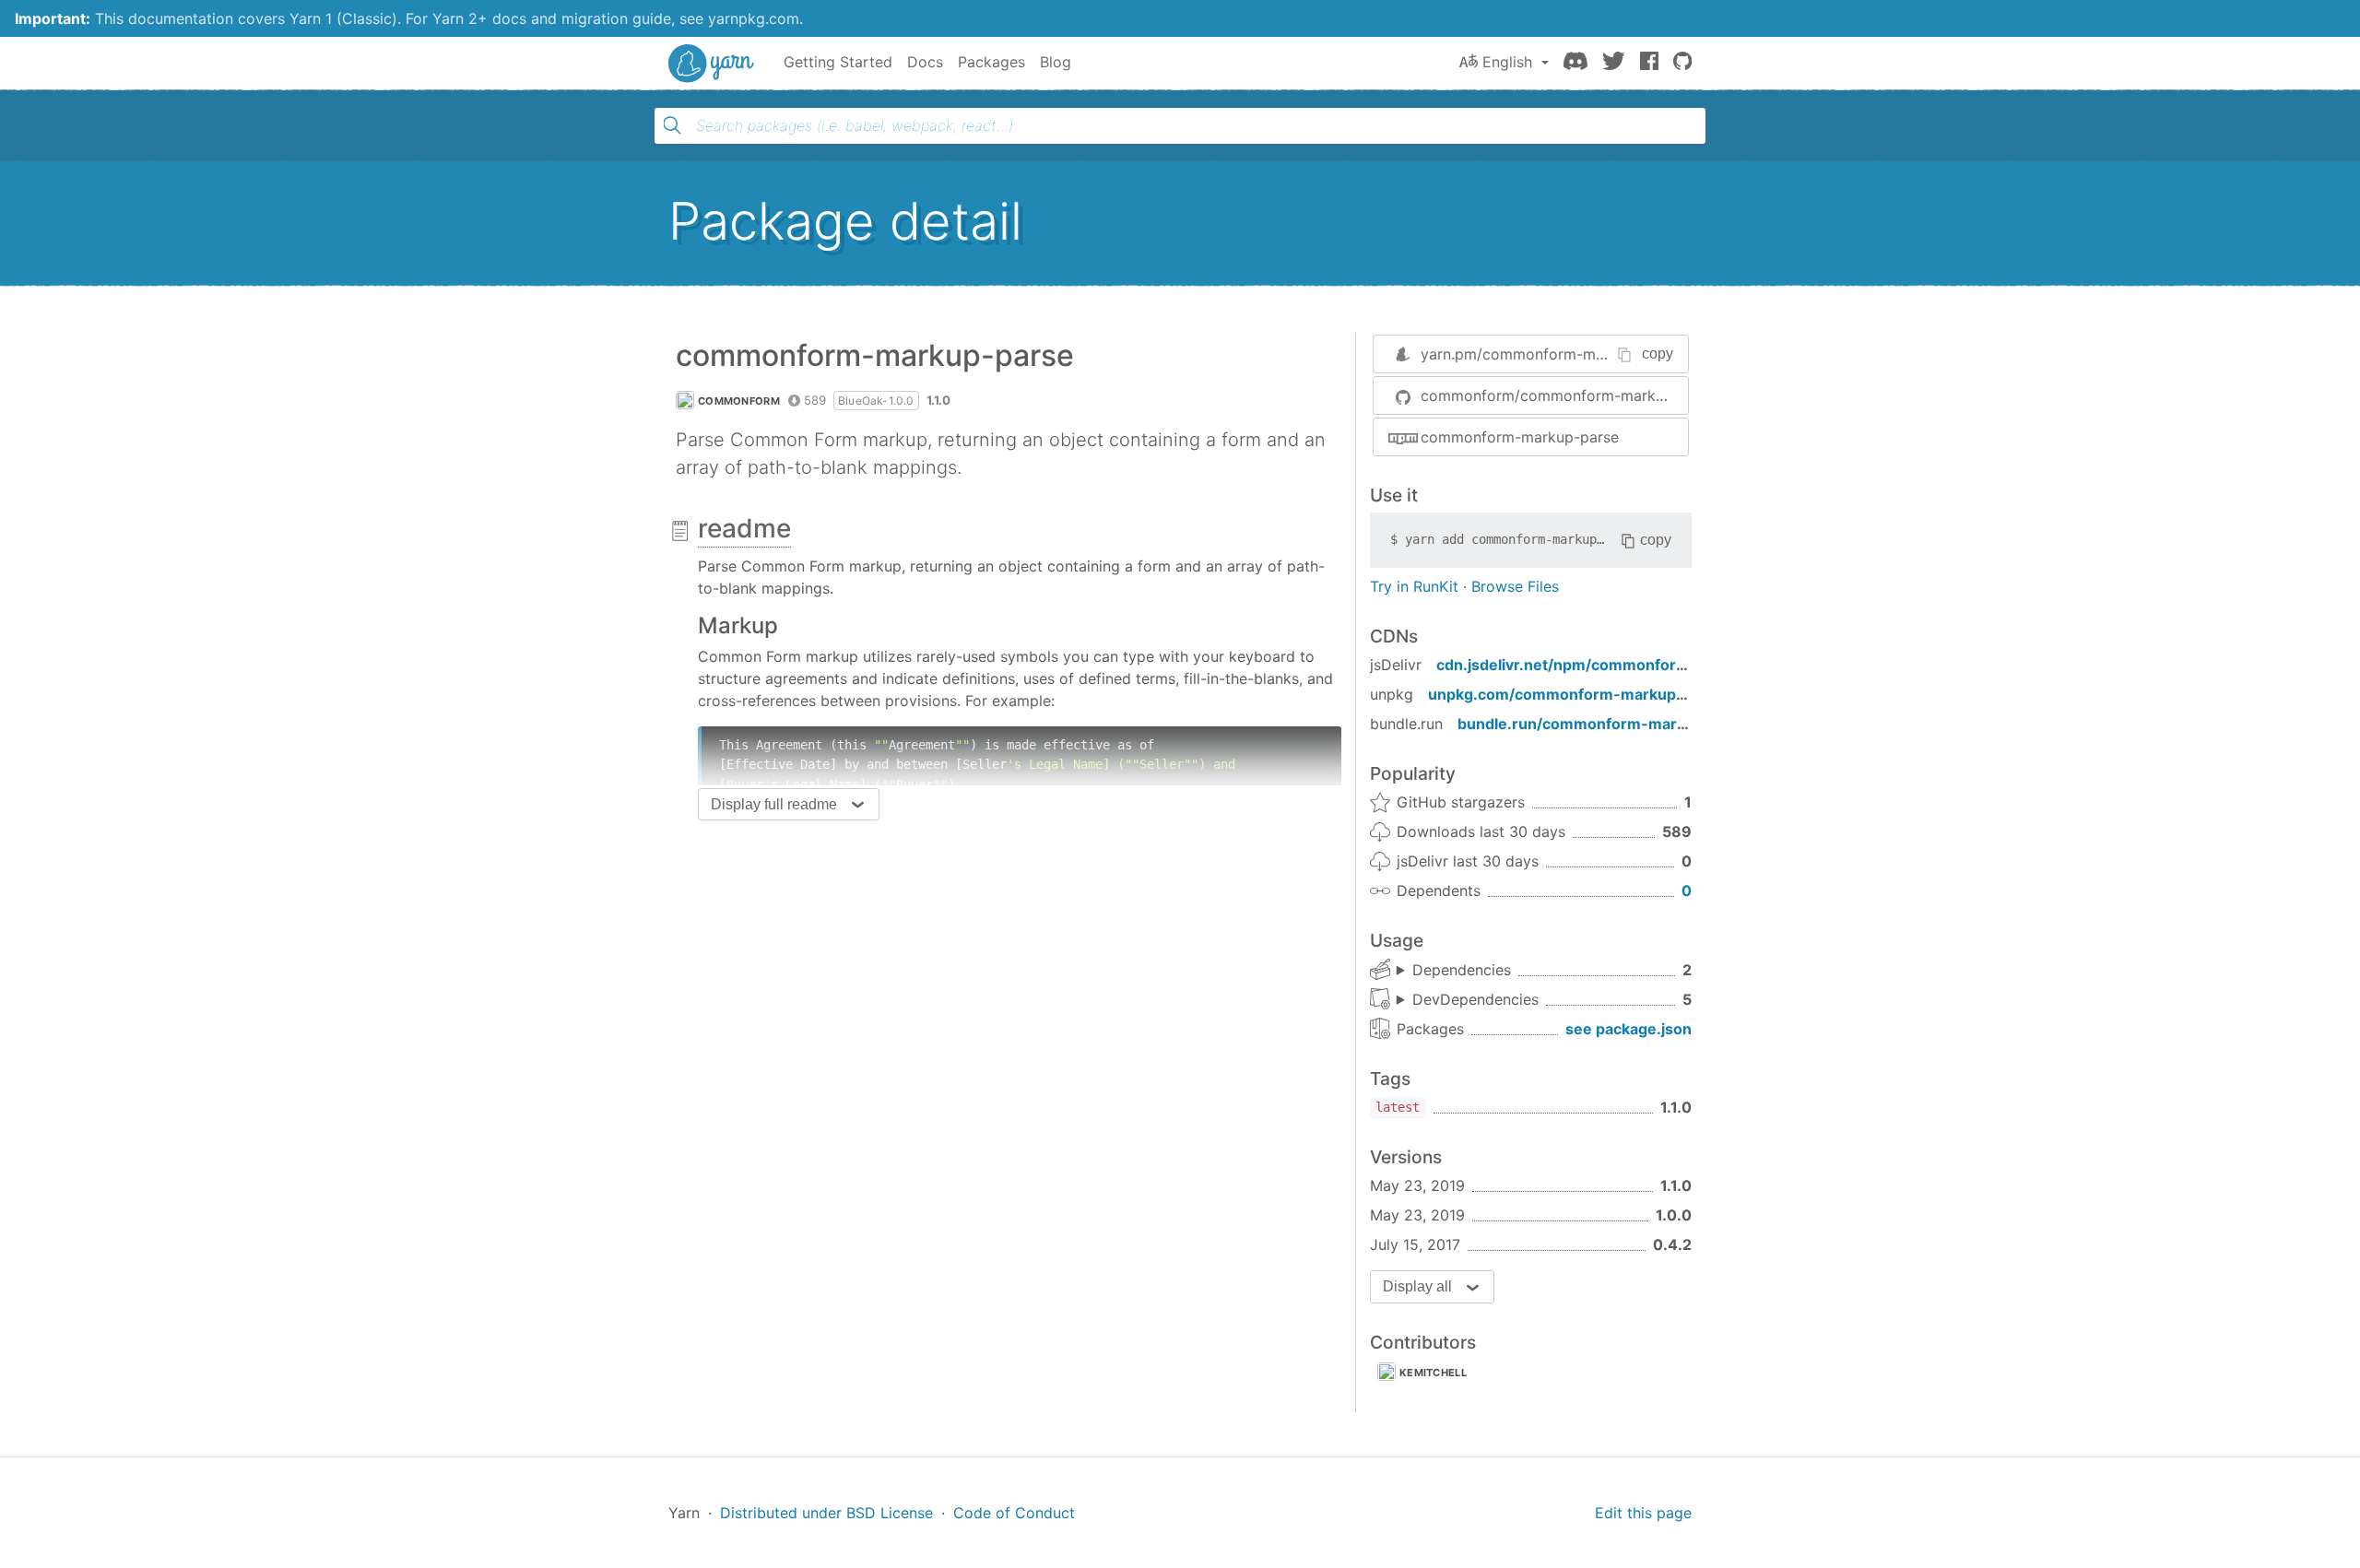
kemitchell (1433, 1373)
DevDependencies (1475, 999)
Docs (925, 62)
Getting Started (838, 62)
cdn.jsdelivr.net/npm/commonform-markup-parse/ (1622, 665)
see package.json (1628, 1029)
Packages (991, 62)
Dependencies (1462, 970)
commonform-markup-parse (1520, 437)
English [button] (1507, 62)
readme (744, 528)
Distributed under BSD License (826, 1513)
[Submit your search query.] (672, 125)
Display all (1417, 1286)
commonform (739, 401)
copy (1658, 354)
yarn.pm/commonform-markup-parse (1551, 354)
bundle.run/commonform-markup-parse (1605, 724)
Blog (1056, 62)
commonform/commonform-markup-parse (1554, 395)
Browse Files (1515, 586)
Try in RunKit (1414, 586)
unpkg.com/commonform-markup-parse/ (1579, 694)
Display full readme (774, 804)
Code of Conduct (1014, 1513)
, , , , (1468, 1000)
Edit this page (1643, 1513)
